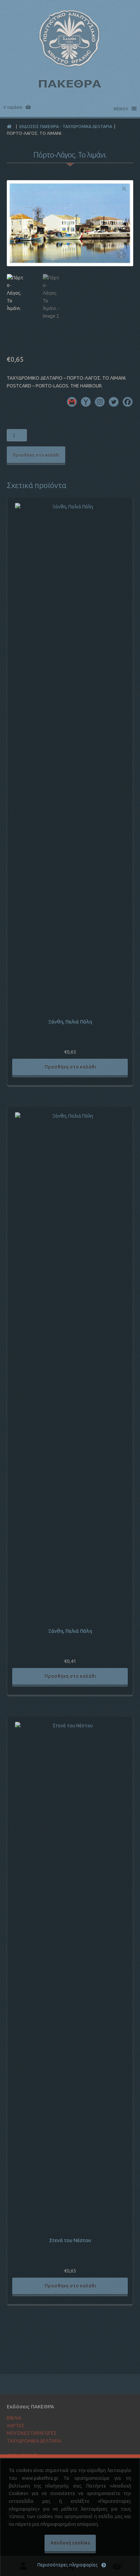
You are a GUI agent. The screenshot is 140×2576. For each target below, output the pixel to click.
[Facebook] (128, 402)
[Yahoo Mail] (86, 402)
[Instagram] (100, 402)
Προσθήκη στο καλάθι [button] (70, 1067)
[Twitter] (114, 402)
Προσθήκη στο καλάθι (36, 455)
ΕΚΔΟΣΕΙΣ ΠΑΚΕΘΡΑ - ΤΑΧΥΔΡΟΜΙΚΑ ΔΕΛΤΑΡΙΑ (66, 126)
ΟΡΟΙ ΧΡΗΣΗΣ (22, 2455)
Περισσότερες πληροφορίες (68, 2565)
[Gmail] (72, 402)
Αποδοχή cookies (70, 2543)
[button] (124, 189)
